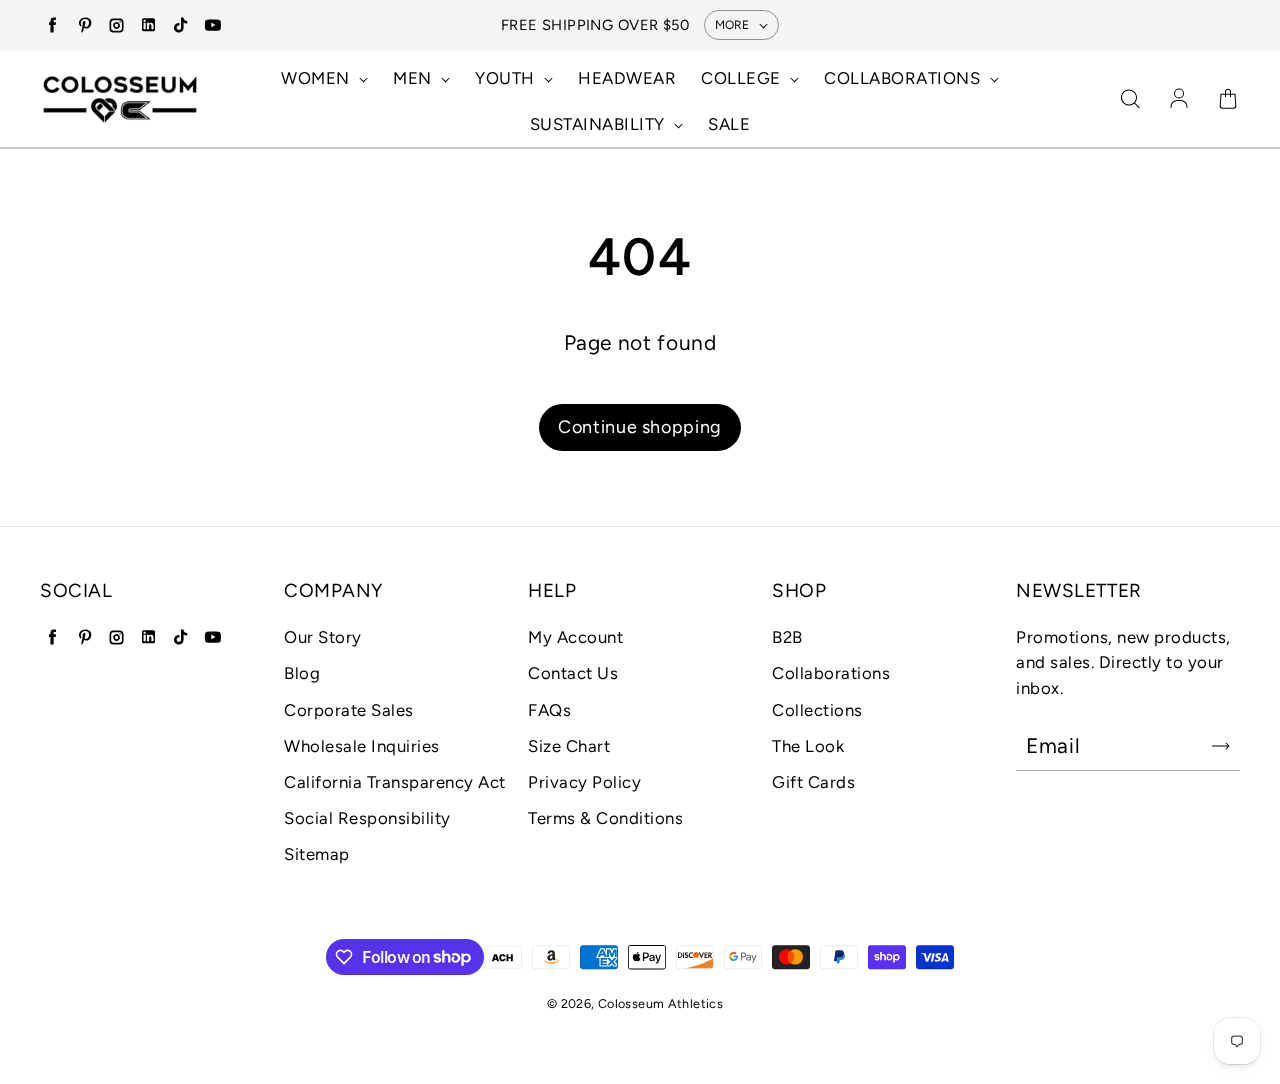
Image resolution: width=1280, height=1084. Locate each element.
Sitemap (317, 854)
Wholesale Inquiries (362, 746)
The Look (808, 746)
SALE (729, 124)
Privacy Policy (584, 782)
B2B (787, 637)
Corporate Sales (349, 710)
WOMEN (317, 78)
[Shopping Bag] (1228, 100)
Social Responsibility (367, 818)
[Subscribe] (1221, 746)
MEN (414, 78)
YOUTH (507, 78)
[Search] (1130, 100)
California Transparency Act (395, 782)
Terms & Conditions (605, 818)
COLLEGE (743, 78)
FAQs (549, 710)
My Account (575, 637)
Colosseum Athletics (660, 1003)
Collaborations (831, 673)
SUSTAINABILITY (600, 124)
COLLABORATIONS (904, 78)
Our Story (323, 637)
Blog (302, 673)
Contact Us (573, 673)
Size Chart (569, 746)
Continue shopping (640, 427)
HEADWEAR (627, 78)
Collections (817, 710)
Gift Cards (813, 782)
